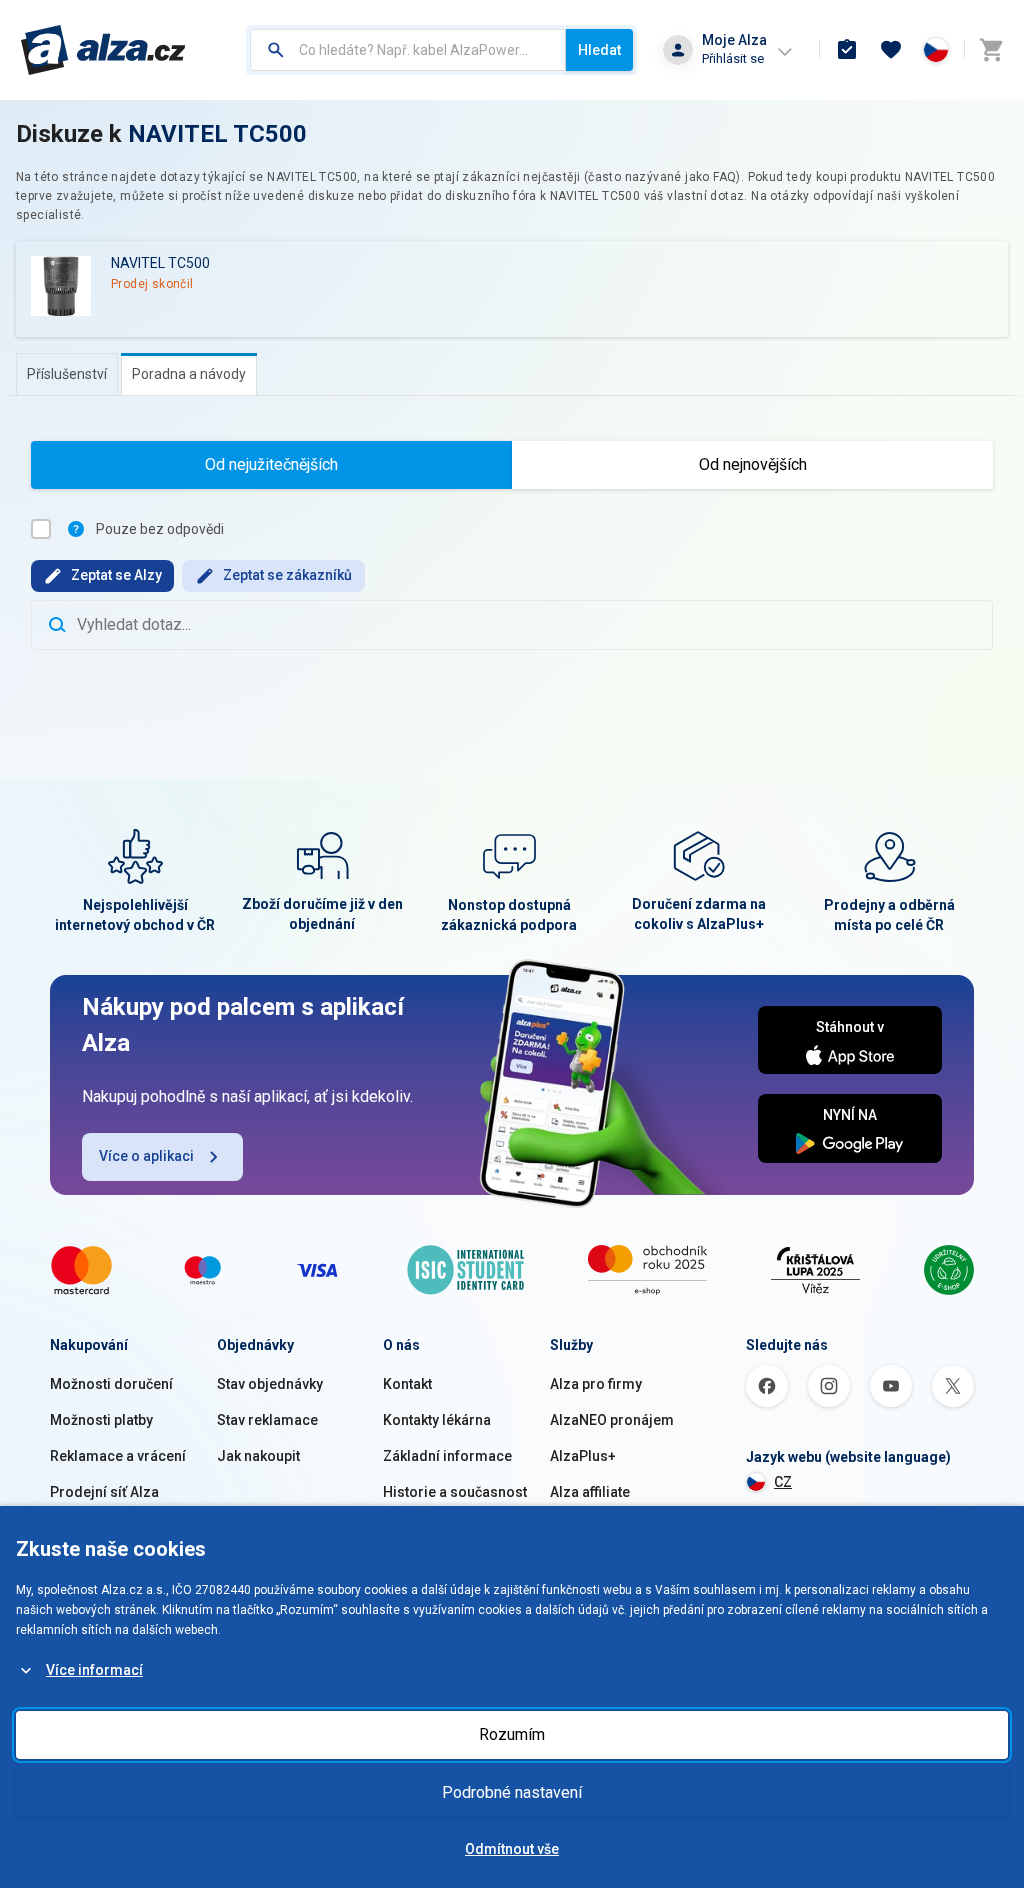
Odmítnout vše (512, 1849)
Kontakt (407, 1384)
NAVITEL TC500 (217, 134)
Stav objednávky (270, 1384)
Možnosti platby (101, 1420)
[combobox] (408, 50)
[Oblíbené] (891, 50)
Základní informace (447, 1456)
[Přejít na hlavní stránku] (103, 50)
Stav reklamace (267, 1420)
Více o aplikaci (146, 1156)
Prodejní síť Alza (104, 1492)
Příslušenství (67, 374)
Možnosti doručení (111, 1384)
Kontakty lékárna (437, 1420)
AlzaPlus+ (583, 1456)
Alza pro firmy (596, 1384)
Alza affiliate (590, 1492)
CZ (783, 1482)
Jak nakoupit (258, 1456)
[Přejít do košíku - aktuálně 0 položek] (991, 50)
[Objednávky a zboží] (847, 50)
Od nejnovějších (753, 464)
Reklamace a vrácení (118, 1456)
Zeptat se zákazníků (287, 575)
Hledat (599, 50)
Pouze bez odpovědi (160, 529)
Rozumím (512, 1734)
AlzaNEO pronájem (612, 1420)
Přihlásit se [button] (733, 58)
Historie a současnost (455, 1492)
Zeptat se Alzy (116, 575)
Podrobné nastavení (512, 1792)
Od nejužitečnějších (271, 464)
